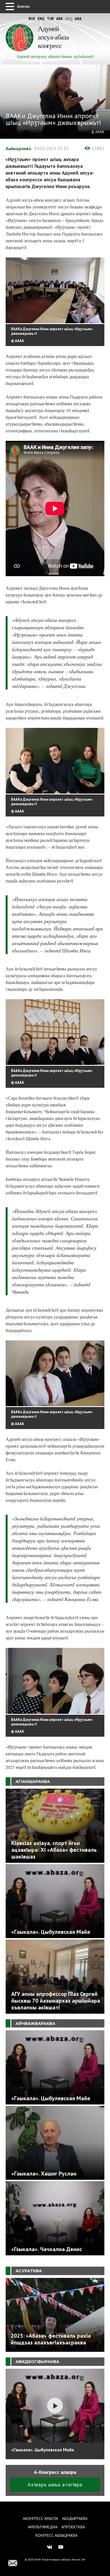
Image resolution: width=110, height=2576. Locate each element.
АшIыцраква (18, 148)
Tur (50, 19)
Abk (60, 19)
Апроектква (73, 2527)
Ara (78, 19)
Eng (41, 19)
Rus (32, 19)
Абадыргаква (75, 2518)
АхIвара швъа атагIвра (55, 2484)
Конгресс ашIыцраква (57, 2535)
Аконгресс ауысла (40, 2518)
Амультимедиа (43, 2527)
